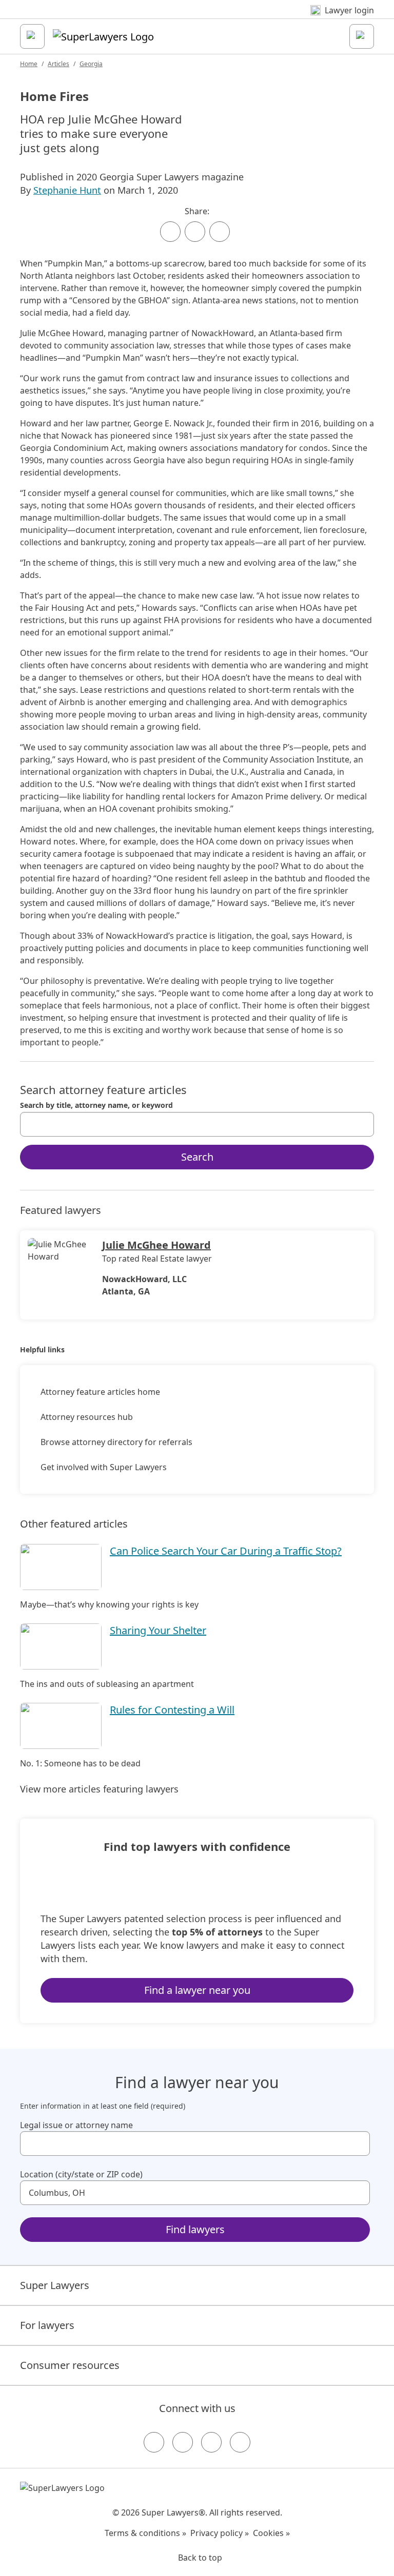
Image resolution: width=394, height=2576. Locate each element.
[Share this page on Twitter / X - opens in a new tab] (195, 232)
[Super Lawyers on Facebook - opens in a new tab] (154, 2442)
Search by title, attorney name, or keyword (96, 1105)
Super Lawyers (55, 2285)
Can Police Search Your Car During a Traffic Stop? (226, 1551)
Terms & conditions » (145, 2533)
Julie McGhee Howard (156, 1245)
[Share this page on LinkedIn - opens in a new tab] (220, 232)
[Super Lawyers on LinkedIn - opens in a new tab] (240, 2442)
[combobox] (197, 1124)
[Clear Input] (362, 1124)
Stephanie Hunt (67, 190)
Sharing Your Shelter (158, 1630)
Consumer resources (70, 2365)
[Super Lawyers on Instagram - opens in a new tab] (183, 2442)
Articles (58, 64)
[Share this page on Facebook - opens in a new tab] (170, 232)
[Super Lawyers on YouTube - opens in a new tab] (211, 2442)
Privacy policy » (220, 2533)
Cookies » (271, 2533)
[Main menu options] (32, 36)
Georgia (91, 64)
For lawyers (47, 2325)
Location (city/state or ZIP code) (81, 2174)
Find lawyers (195, 2229)
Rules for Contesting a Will (172, 1710)
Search (197, 1157)
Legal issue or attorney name (76, 2125)
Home (29, 64)
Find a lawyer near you (197, 1990)
